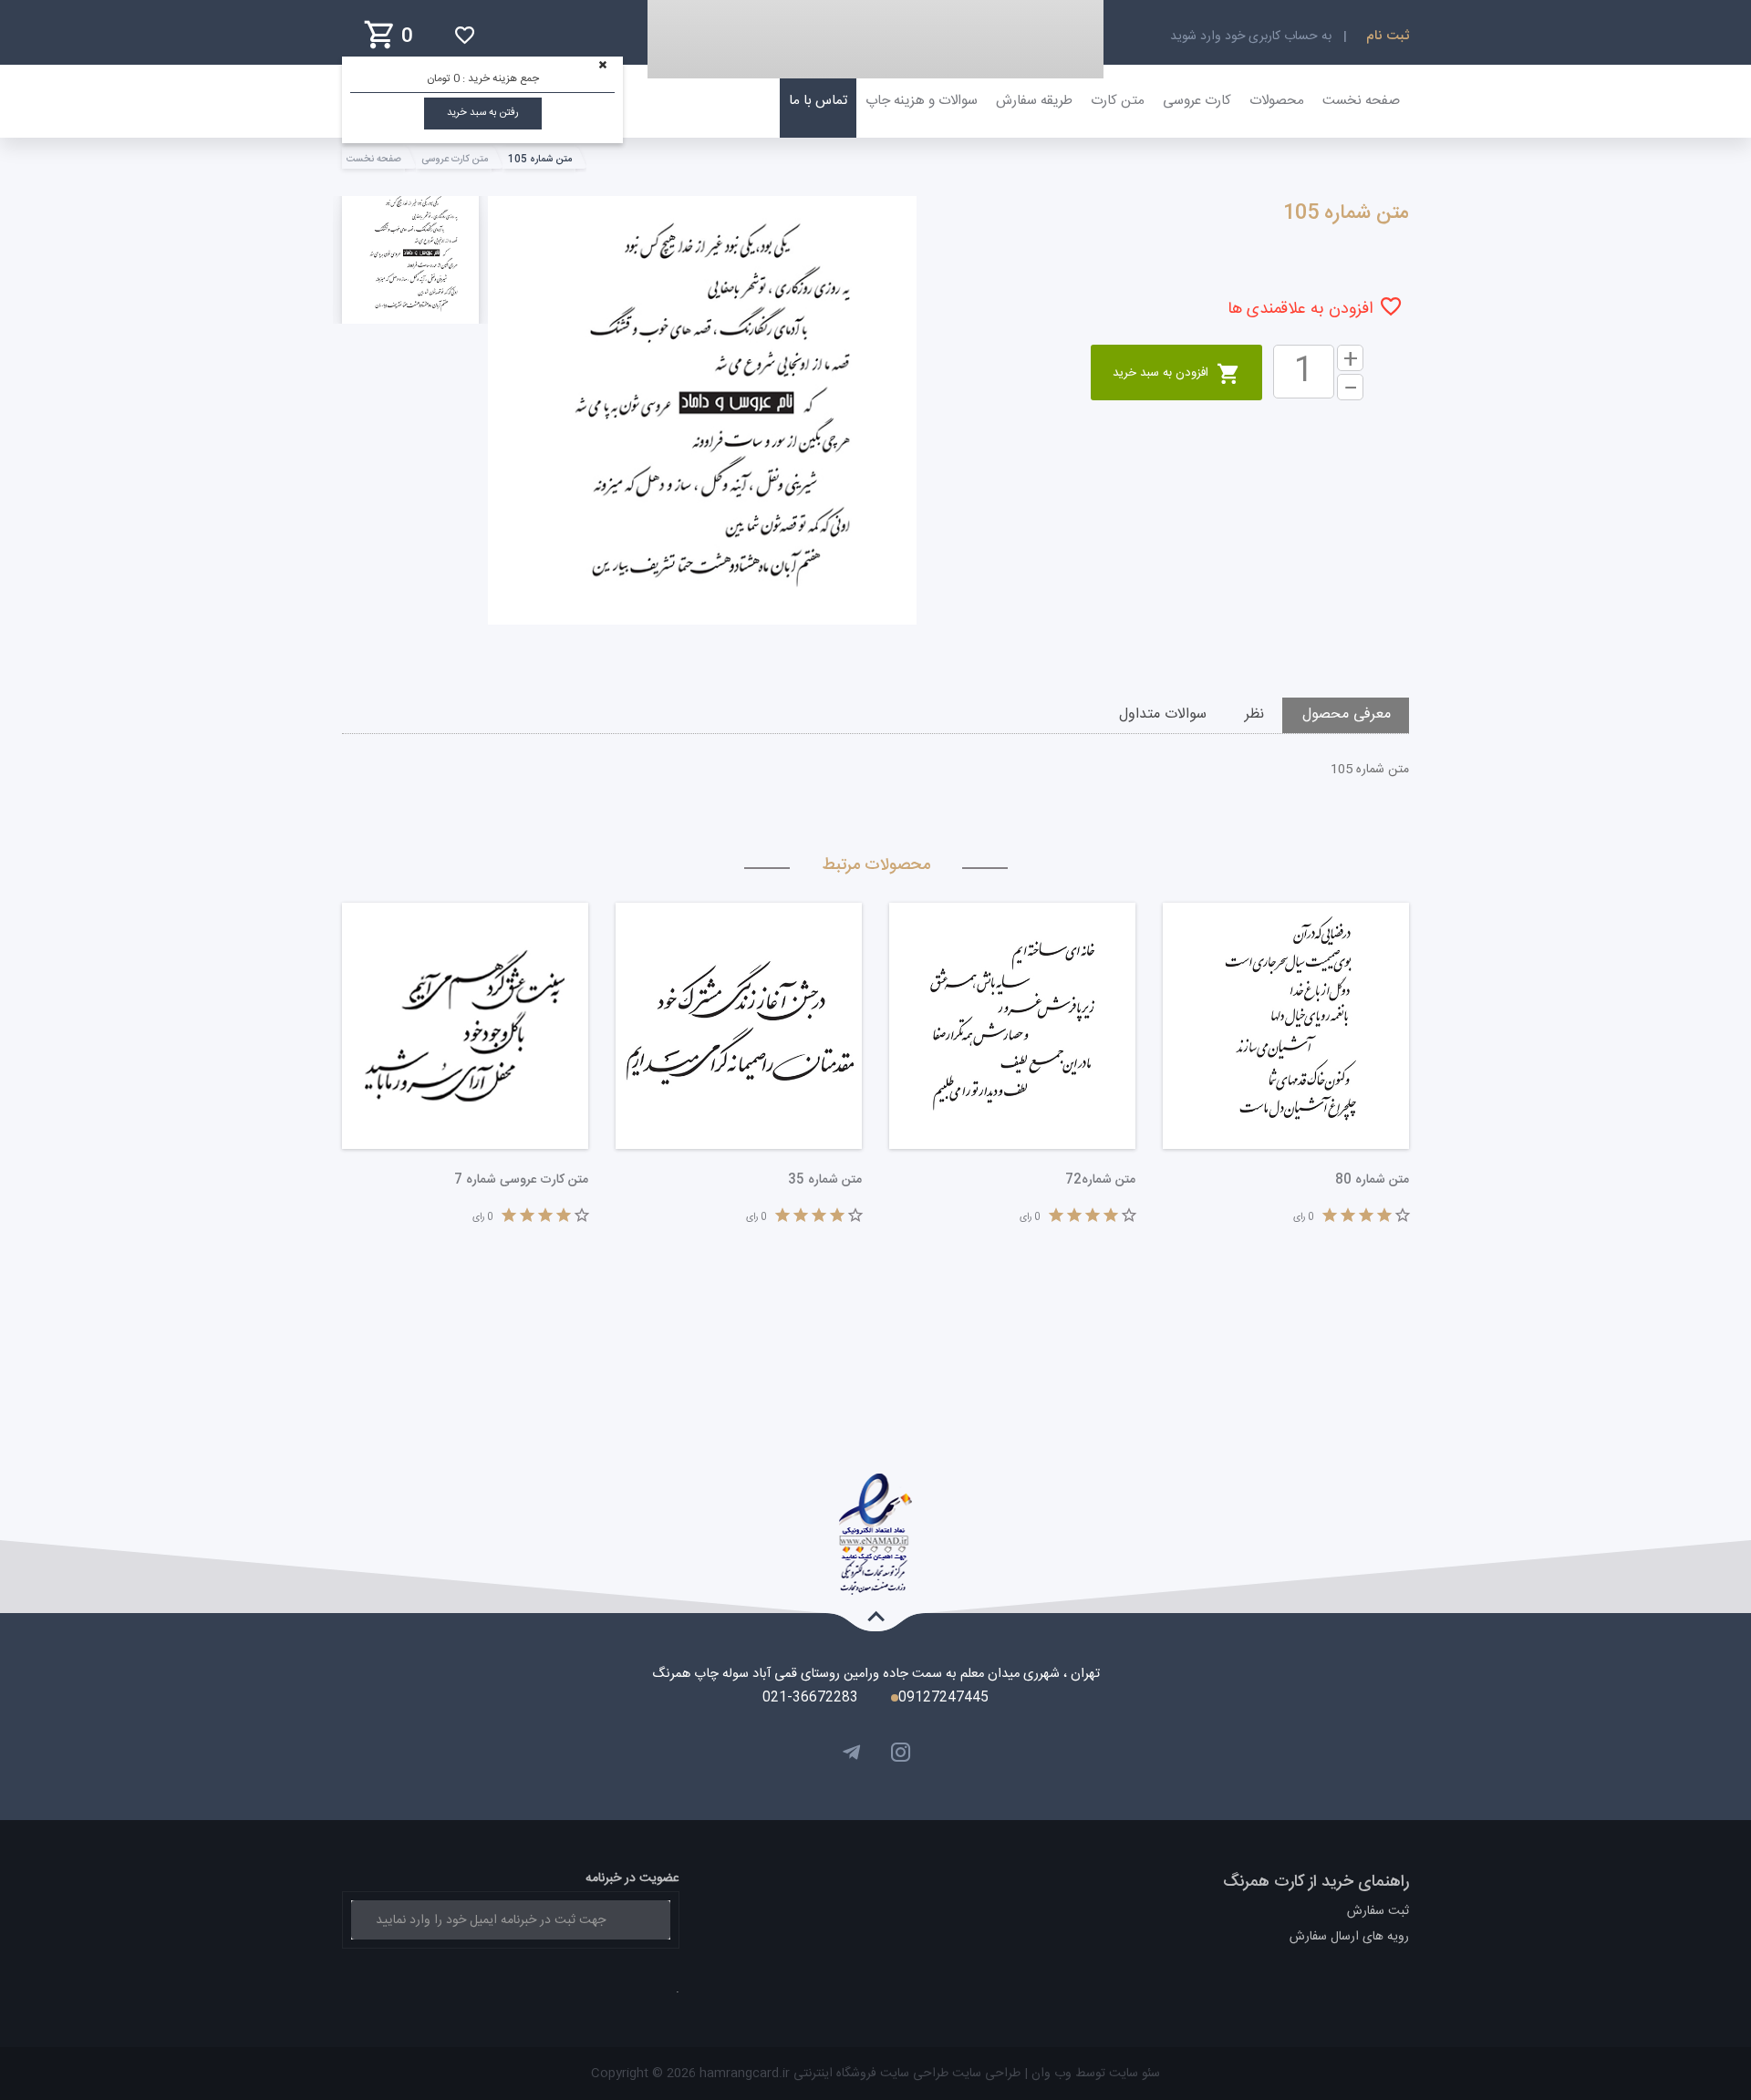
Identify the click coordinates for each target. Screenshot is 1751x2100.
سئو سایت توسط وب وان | (1090, 2074)
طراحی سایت (984, 2074)
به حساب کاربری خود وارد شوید (1251, 36)
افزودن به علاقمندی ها (1300, 309)
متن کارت (1118, 101)
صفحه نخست (1361, 101)
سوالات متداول (1163, 714)
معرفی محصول (1347, 714)
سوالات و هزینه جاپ (922, 101)
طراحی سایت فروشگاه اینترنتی (869, 2074)
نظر (1254, 714)
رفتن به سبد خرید (483, 113)
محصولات (1277, 101)
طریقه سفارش (1034, 101)
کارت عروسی (1197, 101)
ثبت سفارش (1378, 1911)
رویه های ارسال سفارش (1349, 1937)
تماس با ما (818, 101)
